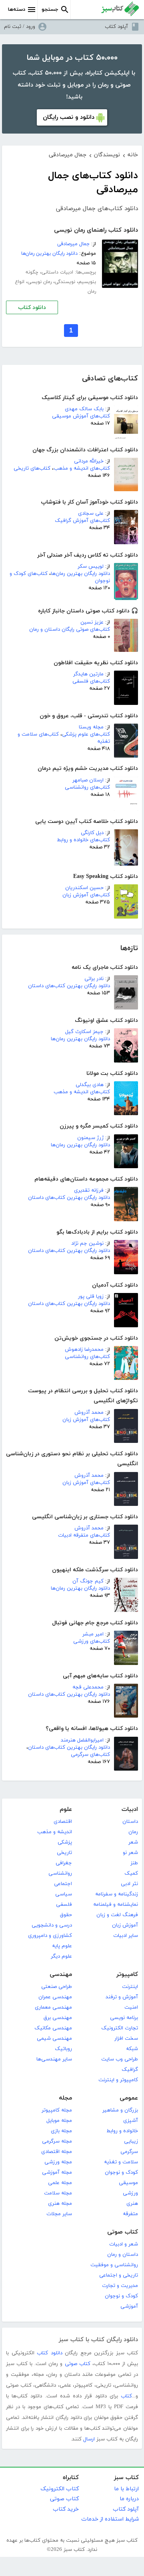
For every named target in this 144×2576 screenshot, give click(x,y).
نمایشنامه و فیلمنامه (116, 1905)
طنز (134, 1863)
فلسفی (64, 1905)
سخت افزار (126, 2039)
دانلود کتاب (32, 308)
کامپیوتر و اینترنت (118, 2080)
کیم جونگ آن (88, 1581)
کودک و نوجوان (121, 2173)
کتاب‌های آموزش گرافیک (82, 521)
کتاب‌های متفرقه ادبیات (84, 1535)
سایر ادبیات (126, 1936)
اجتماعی (63, 1884)
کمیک (131, 1873)
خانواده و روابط (122, 2131)
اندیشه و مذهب (55, 1832)
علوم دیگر (61, 1956)
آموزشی (129, 2306)
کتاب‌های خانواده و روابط (83, 840)
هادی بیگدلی (90, 1085)
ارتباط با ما (126, 2489)
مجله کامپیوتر (57, 2110)
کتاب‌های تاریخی (32, 468)
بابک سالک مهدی (84, 409)
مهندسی (61, 1975)
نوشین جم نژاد (87, 1244)
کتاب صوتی (123, 2232)
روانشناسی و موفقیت (114, 2265)
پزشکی (65, 1842)
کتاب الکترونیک (60, 2489)
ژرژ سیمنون (90, 1138)
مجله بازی (61, 2131)
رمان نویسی (40, 282)
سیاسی (64, 1894)
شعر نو (130, 1853)
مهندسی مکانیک (53, 2028)
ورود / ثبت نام (20, 27)
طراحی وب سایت (120, 2059)
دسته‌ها (17, 10)
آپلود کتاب (116, 27)
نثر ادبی (129, 1884)
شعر (133, 1842)
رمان (133, 1832)
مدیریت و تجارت (120, 2286)
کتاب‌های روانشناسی (87, 787)
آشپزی (131, 2121)
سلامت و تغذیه (121, 2162)
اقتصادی (63, 1822)
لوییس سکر (91, 567)
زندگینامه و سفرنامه (117, 1894)
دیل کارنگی (92, 833)
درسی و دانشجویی (52, 1925)
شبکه (132, 2049)
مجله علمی (60, 2183)
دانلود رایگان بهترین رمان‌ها (80, 574)
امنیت (131, 2007)
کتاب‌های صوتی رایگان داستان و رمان (70, 630)
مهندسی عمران (55, 1997)
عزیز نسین (92, 622)
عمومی (129, 2098)
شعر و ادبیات (124, 2244)
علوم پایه (62, 1946)
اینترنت (130, 1987)
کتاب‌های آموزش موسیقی (81, 416)
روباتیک (63, 2049)
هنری (132, 2204)
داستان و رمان (123, 2255)
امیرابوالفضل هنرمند (82, 1740)
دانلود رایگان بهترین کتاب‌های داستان (69, 986)
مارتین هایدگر (88, 674)
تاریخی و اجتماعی (119, 2275)
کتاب (126, 2396)
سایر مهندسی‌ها (54, 2059)
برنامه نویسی (124, 2018)
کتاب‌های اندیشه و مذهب (82, 468)
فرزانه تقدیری (89, 1191)
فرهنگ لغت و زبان (117, 1915)
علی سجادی (91, 514)
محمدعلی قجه (88, 1687)
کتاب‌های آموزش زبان (86, 895)
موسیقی (128, 2183)
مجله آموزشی (57, 2173)
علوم (66, 1809)
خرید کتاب (66, 2509)
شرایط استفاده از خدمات (110, 2519)
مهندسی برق (58, 2018)
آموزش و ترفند (122, 1997)
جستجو (50, 10)
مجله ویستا (91, 727)
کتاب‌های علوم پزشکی (86, 734)
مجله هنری (60, 2204)
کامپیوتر (127, 1975)
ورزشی (130, 2193)
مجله (65, 2098)
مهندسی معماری (53, 2007)
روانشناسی (60, 1873)
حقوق (66, 1915)
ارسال (89, 2439)
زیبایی (131, 2141)
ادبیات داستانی (57, 272)
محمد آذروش (89, 1413)
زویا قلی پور (91, 1297)
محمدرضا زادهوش (84, 1350)
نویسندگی (65, 282)
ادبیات (130, 1809)
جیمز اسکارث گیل (84, 1032)
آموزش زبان (125, 1925)
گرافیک (130, 2070)
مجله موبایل (59, 2121)
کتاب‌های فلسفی (91, 681)
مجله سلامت (58, 2193)
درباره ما (129, 2499)
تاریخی (64, 1853)
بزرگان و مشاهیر (120, 2110)
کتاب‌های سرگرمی (90, 1755)
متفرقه (130, 2214)
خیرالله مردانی (89, 461)
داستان (130, 1822)
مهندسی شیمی (54, 2039)
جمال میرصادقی (73, 244)
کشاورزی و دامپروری (50, 1936)
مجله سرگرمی (57, 2141)
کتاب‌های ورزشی (92, 1641)
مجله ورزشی (58, 2162)
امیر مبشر (93, 1634)
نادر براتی (94, 979)
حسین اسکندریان (84, 888)
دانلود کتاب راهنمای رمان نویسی (96, 230)
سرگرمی (129, 2152)
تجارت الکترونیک (120, 2028)
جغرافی (64, 1863)
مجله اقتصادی (57, 2152)
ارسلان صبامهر (88, 780)
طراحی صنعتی (57, 1987)
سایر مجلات (59, 2214)
